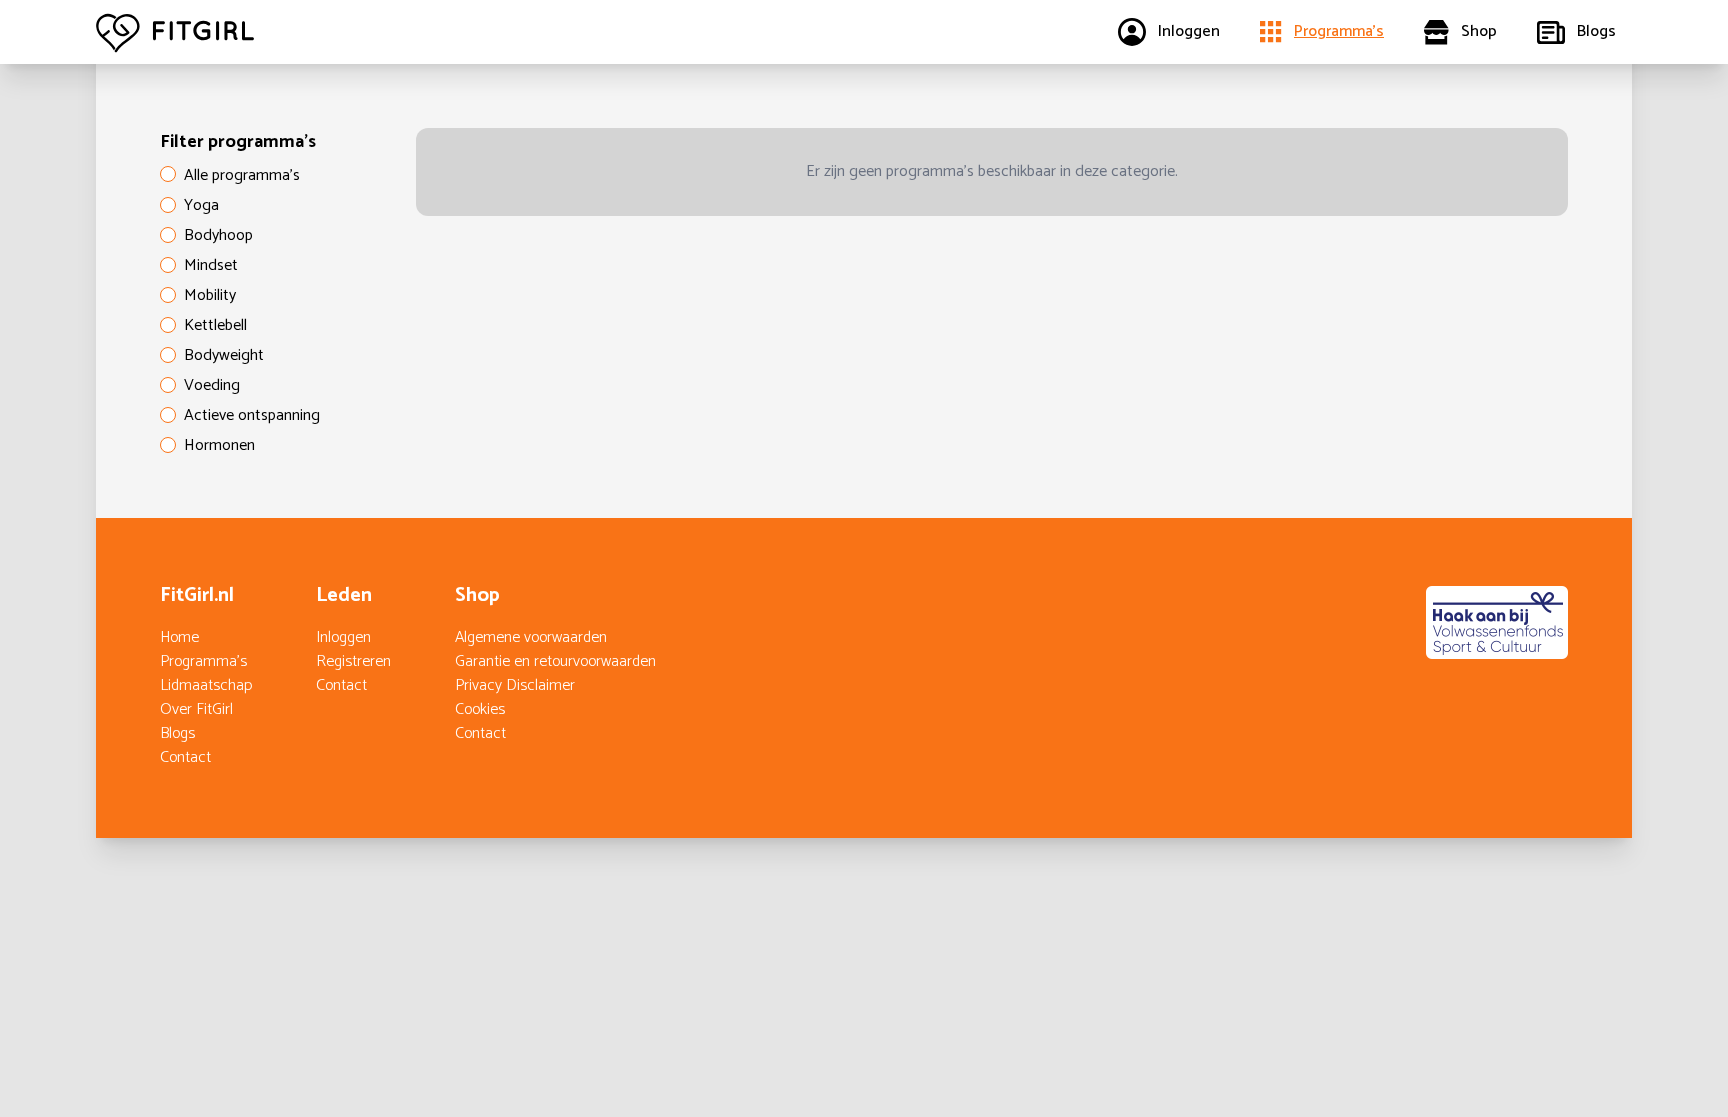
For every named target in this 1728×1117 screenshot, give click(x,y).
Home (179, 637)
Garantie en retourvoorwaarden (555, 661)
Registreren (353, 661)
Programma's (203, 661)
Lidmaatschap (206, 685)
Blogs (177, 733)
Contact (185, 757)
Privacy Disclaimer (515, 685)
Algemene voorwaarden (531, 637)
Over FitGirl (196, 709)
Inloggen (343, 637)
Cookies (480, 709)
